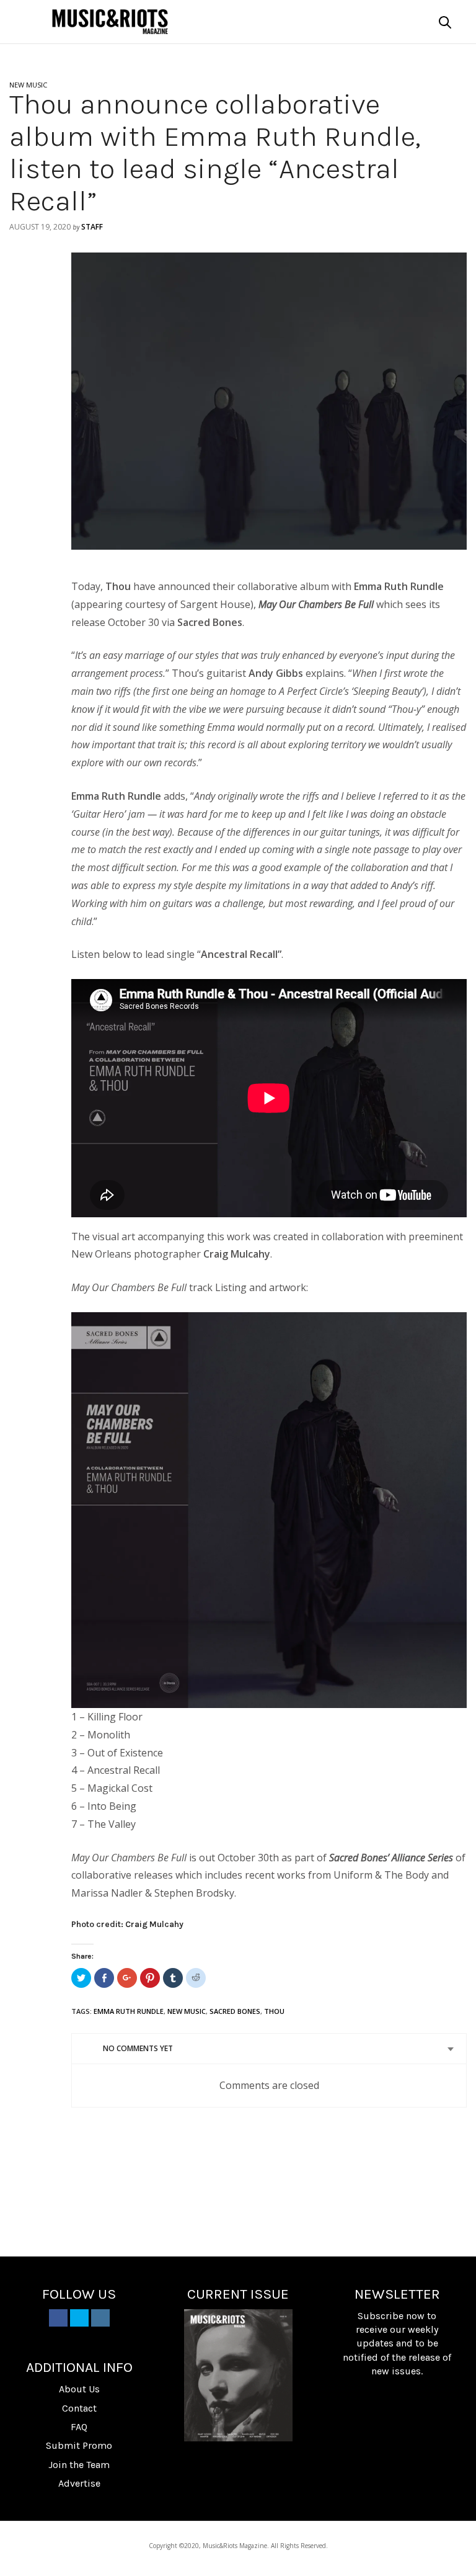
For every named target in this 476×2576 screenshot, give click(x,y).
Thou (274, 2011)
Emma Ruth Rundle (129, 2011)
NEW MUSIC (28, 85)
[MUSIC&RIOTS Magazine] (110, 22)
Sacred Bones (235, 2011)
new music (187, 2011)
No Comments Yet (138, 2048)
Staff (92, 227)
